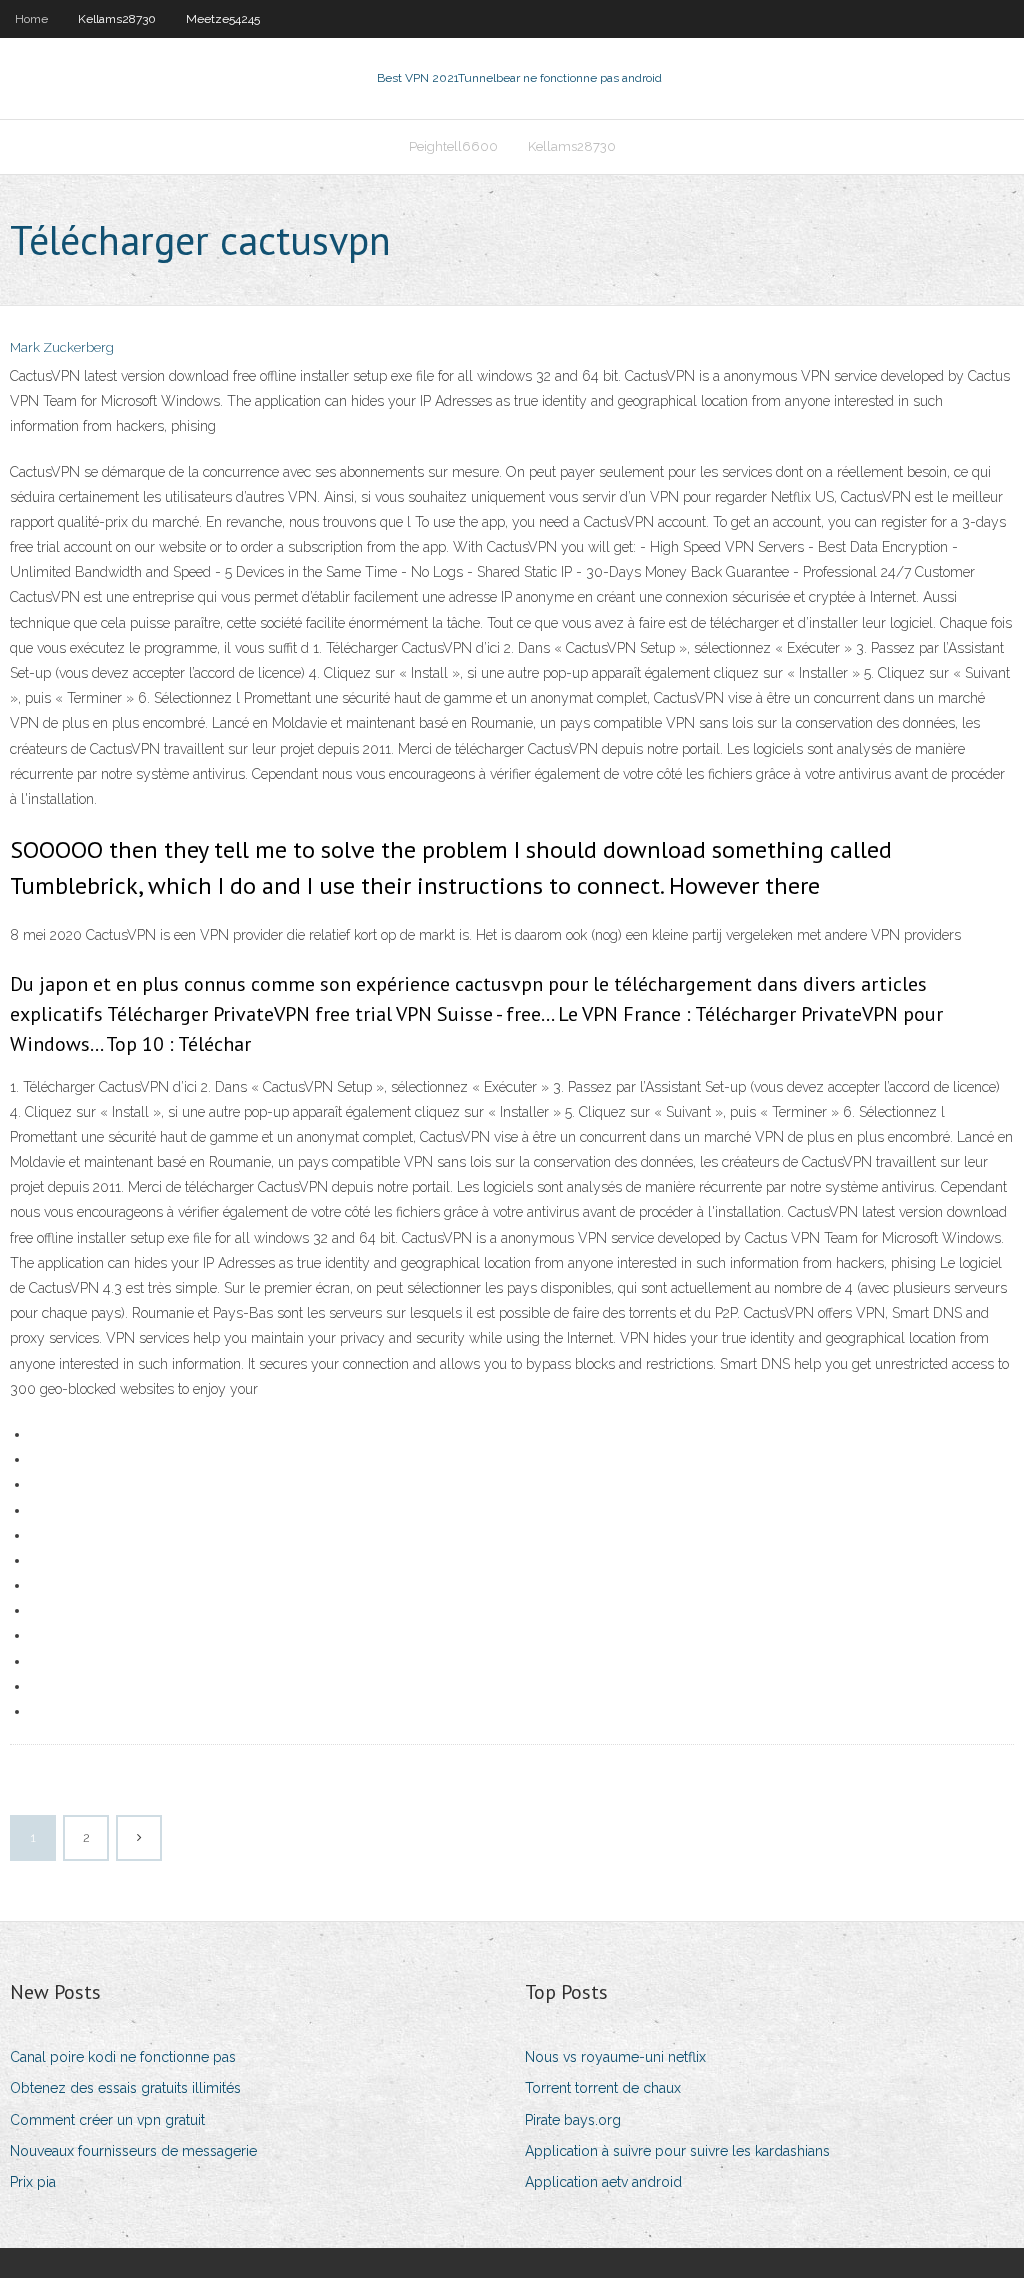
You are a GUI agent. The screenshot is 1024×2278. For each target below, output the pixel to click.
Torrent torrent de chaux (603, 2088)
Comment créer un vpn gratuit (107, 2120)
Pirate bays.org (573, 2120)
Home (31, 19)
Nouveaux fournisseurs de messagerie (133, 2151)
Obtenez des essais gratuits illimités (125, 2088)
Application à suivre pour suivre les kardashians (677, 2151)
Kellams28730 (117, 19)
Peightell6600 (453, 146)
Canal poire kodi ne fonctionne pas (123, 2057)
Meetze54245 (223, 19)
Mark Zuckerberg (62, 347)
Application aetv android (603, 2182)
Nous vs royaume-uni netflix (615, 2057)
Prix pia (33, 2182)
